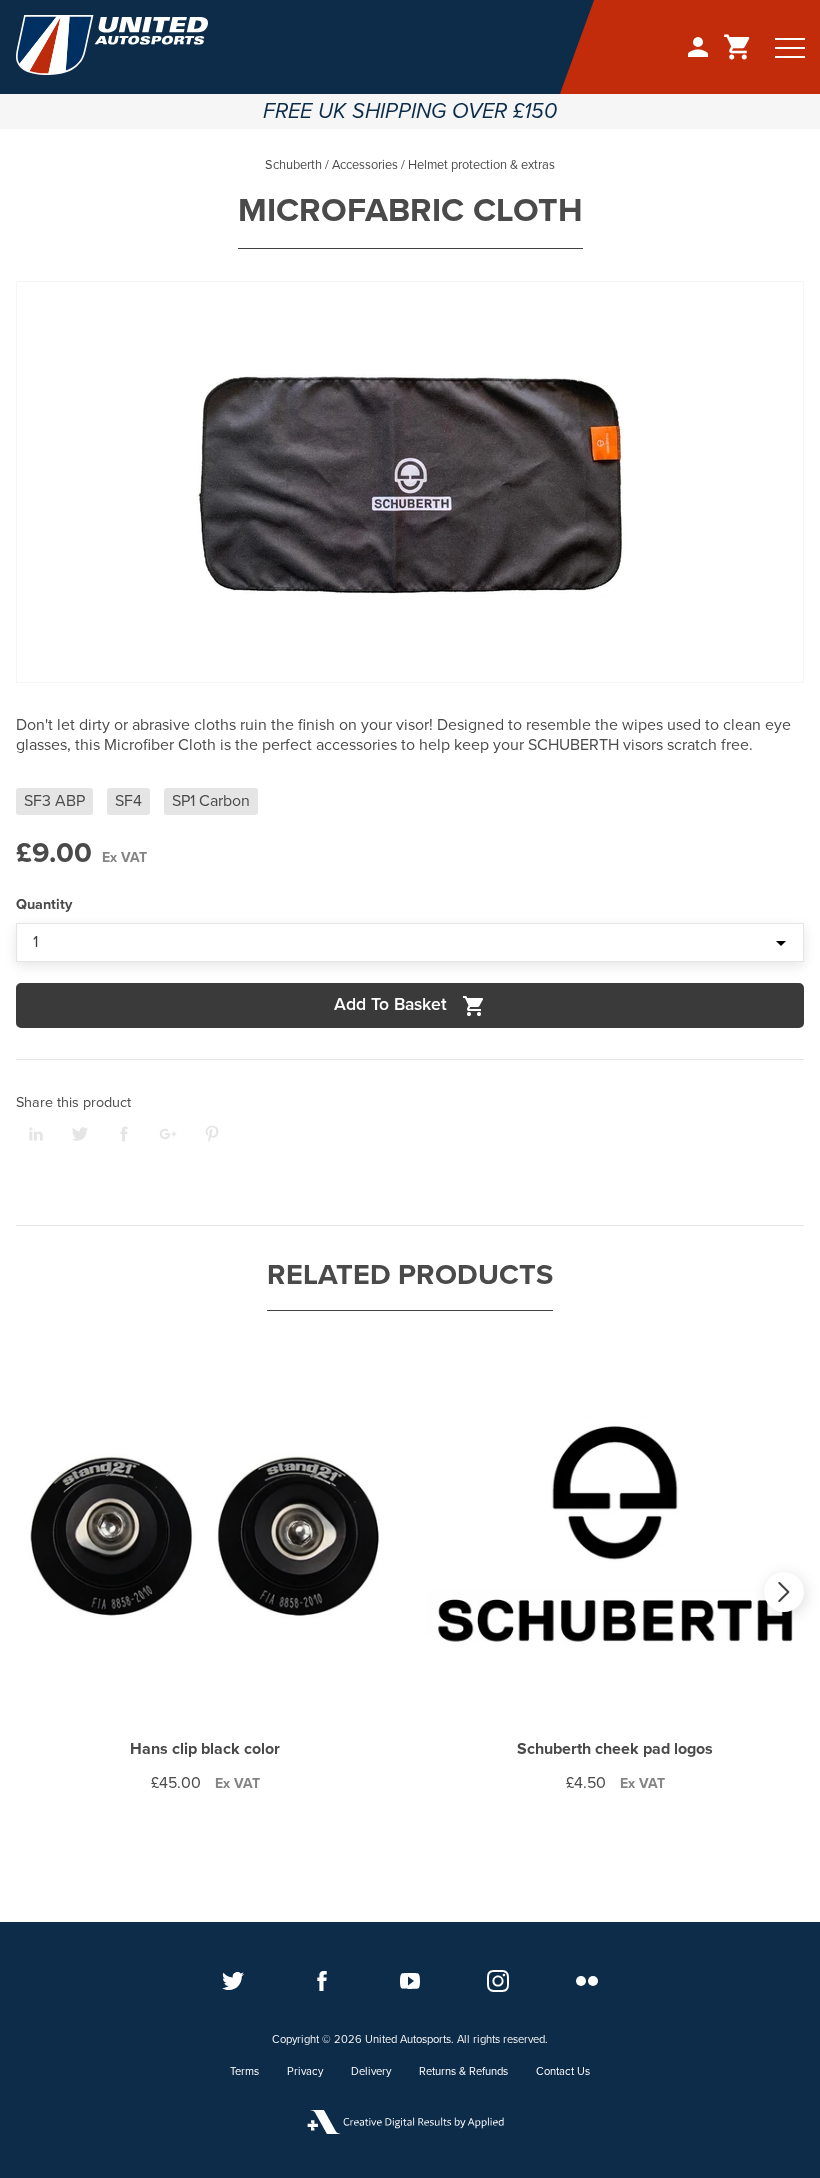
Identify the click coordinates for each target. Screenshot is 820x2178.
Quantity (44, 904)
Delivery (371, 2071)
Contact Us (563, 2071)
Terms (244, 2071)
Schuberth (293, 165)
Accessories (365, 165)
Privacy (305, 2071)
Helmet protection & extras (481, 165)
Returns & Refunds (463, 2071)
